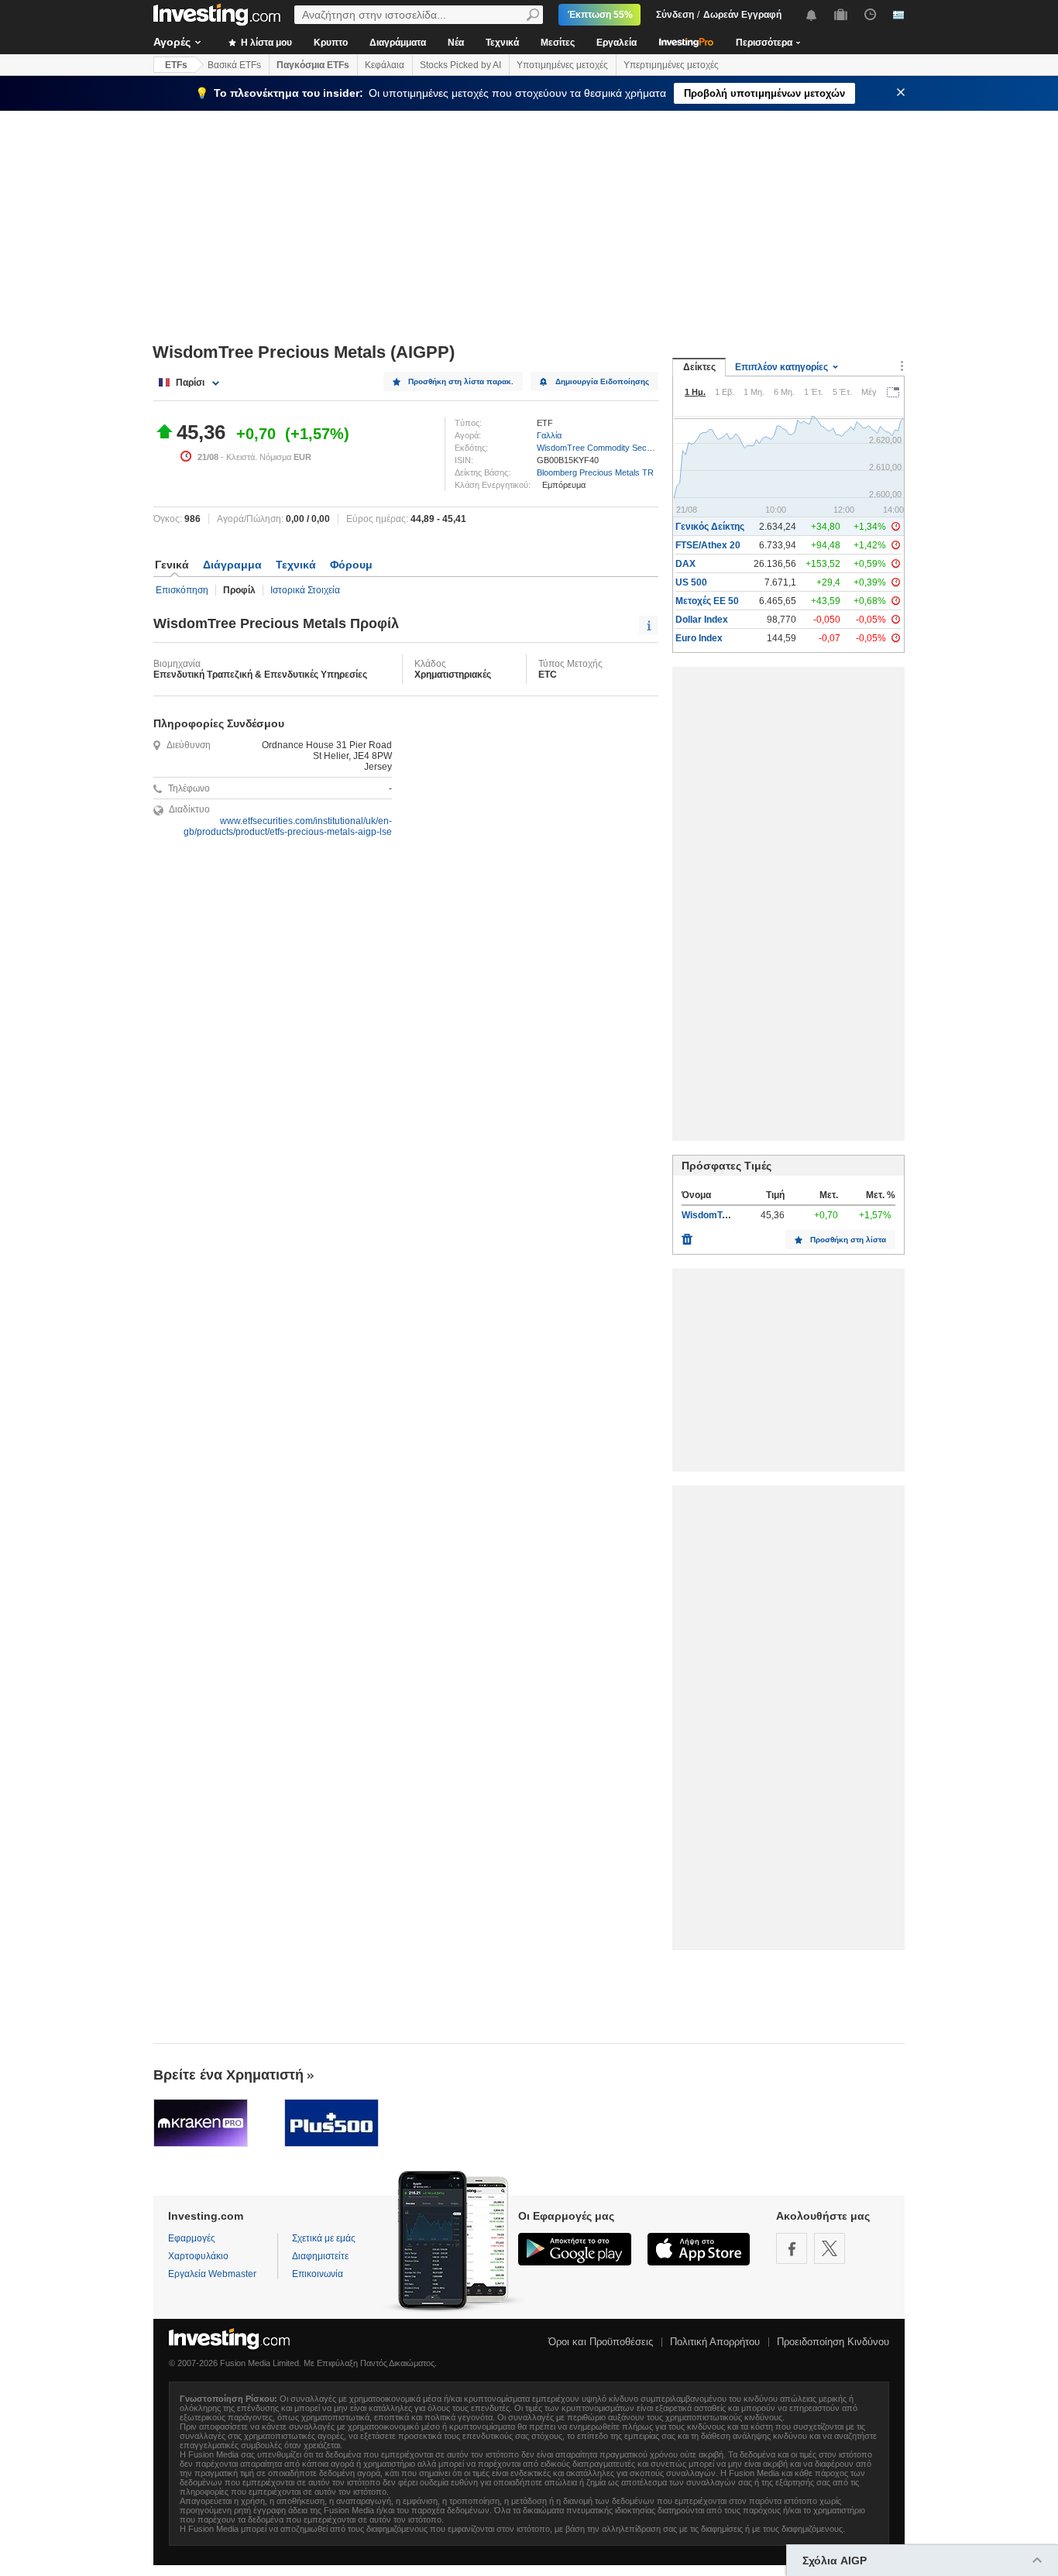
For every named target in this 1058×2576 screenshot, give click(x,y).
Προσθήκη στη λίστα (848, 1240)
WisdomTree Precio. (726, 1215)
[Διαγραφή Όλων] (687, 1235)
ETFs (176, 65)
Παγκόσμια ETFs (313, 65)
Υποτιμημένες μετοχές (562, 65)
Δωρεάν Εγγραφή (742, 15)
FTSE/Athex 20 (708, 545)
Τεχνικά (502, 43)
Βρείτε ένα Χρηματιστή (228, 2075)
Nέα (456, 43)
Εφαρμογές (192, 2238)
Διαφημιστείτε (320, 2256)
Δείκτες (699, 367)
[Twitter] (830, 2248)
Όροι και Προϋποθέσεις (601, 2342)
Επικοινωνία (318, 2274)
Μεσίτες (558, 43)
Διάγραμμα (232, 565)
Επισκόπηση (182, 590)
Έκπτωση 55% (600, 15)
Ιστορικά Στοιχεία (305, 590)
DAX (685, 564)
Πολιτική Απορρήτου (715, 2342)
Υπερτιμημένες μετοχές (671, 65)
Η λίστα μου (265, 43)
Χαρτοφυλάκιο (198, 2256)
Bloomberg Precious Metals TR (595, 472)
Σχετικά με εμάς (324, 2238)
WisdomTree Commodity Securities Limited (617, 448)
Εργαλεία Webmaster (212, 2274)
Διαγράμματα (398, 43)
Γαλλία (549, 435)
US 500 (691, 582)
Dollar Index (702, 620)
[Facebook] (792, 2248)
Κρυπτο (331, 43)
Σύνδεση (675, 15)
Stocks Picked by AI (460, 65)
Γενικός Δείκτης (710, 527)
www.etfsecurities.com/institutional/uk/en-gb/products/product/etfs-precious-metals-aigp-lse (288, 826)
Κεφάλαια (385, 65)
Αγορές (172, 42)
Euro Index (699, 638)
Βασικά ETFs (234, 65)
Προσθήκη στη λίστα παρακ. (461, 381)
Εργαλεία (617, 43)
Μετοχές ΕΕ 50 (707, 601)
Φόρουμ (351, 565)
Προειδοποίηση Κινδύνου (833, 2342)
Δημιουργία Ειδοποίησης (602, 381)
